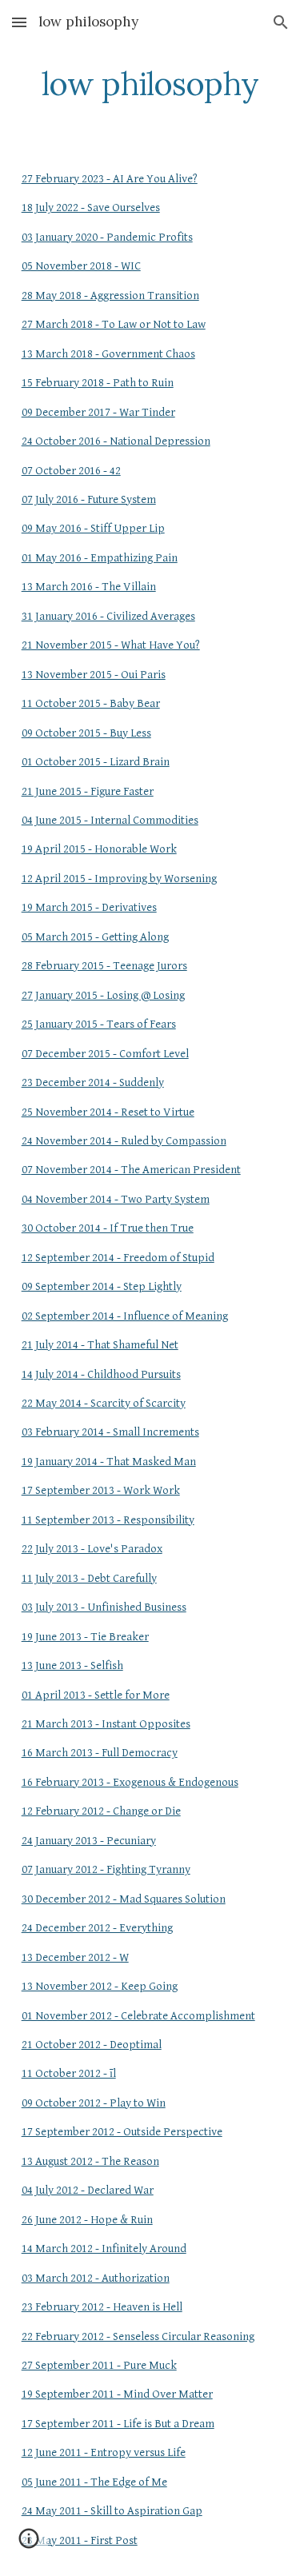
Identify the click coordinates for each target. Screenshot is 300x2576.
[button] (19, 22)
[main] (150, 84)
